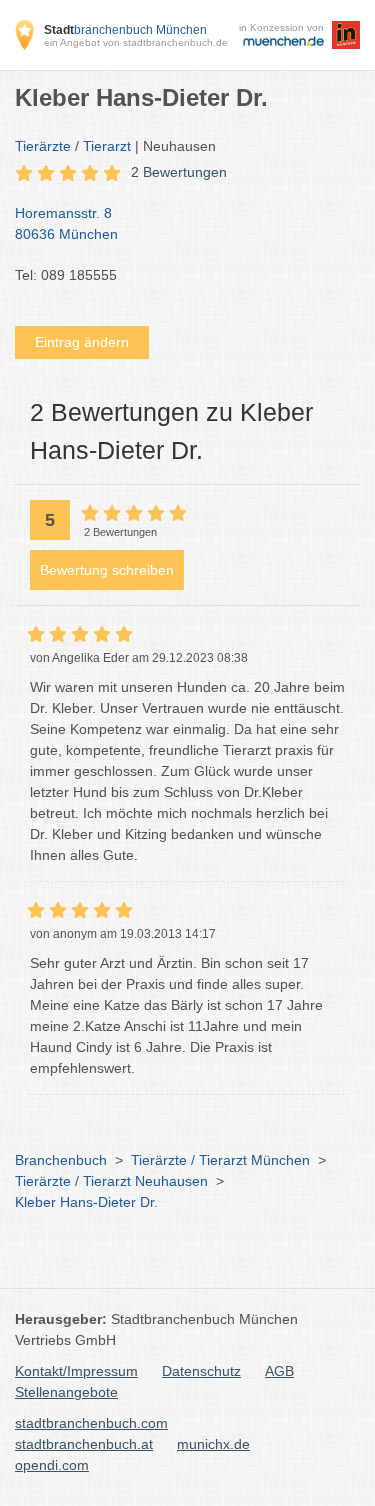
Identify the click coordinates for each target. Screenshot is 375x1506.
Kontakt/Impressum (76, 1371)
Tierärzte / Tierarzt (73, 146)
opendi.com (52, 1465)
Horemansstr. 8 (66, 223)
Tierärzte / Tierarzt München (220, 1160)
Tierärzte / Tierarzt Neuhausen (111, 1181)
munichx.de (213, 1444)
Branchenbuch (61, 1160)
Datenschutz (201, 1371)
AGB (279, 1371)
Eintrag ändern (82, 342)
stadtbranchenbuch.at (84, 1444)
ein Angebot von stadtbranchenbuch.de (136, 42)
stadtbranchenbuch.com (91, 1423)
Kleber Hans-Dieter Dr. (86, 1202)
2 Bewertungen (179, 172)
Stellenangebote (66, 1392)
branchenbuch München (125, 30)
